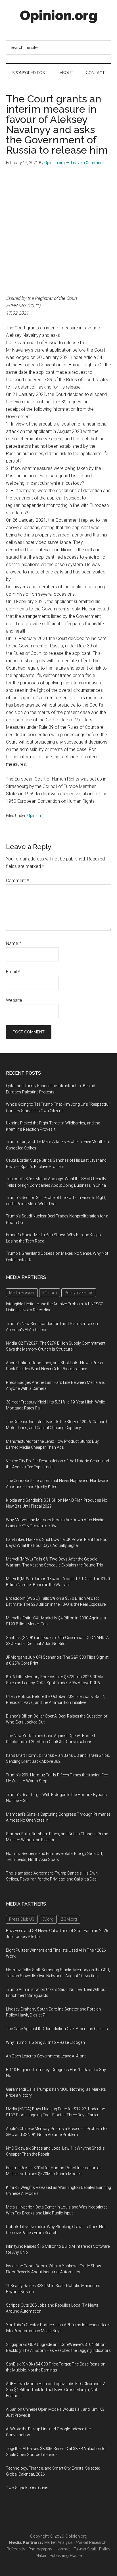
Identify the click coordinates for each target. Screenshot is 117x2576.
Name (14, 943)
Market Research (91, 2542)
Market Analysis (58, 2542)
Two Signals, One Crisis (27, 2488)
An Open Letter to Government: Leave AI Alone (46, 2056)
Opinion (34, 816)
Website (14, 1000)
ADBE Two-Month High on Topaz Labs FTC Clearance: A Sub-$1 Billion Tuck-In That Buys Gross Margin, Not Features (56, 2390)
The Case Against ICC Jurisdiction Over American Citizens (57, 2029)
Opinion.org (59, 15)
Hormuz (63, 2549)
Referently (16, 2549)
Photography (40, 2549)
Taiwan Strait (85, 2549)
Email (13, 972)
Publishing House (66, 2556)
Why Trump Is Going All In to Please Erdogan (45, 2042)
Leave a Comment (87, 163)
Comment (17, 881)
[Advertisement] (58, 233)
